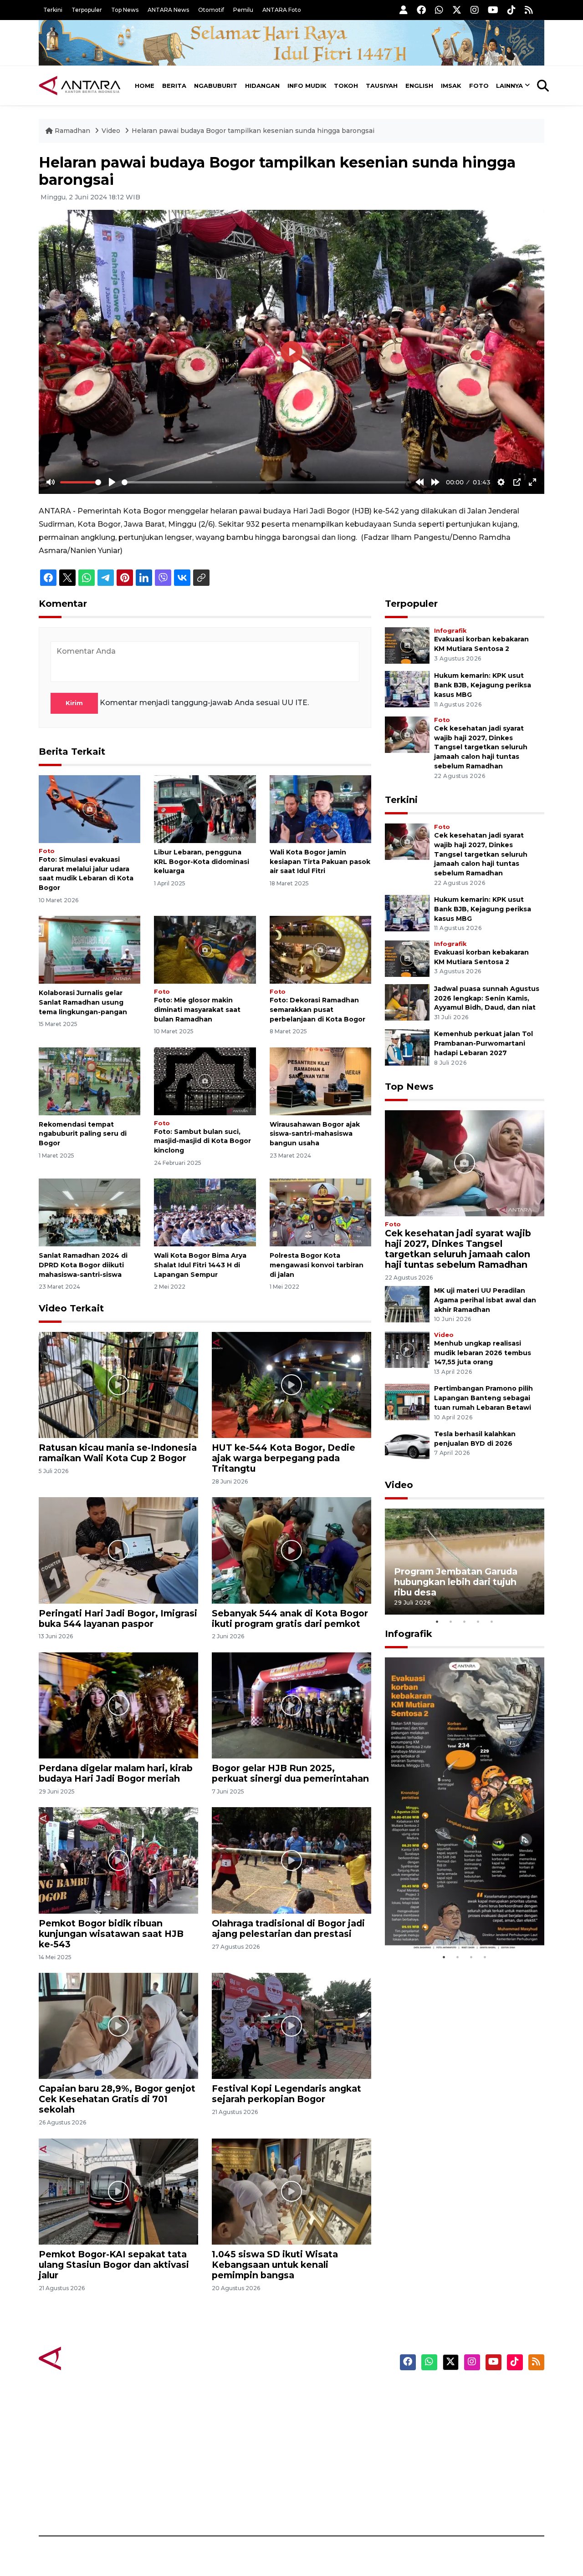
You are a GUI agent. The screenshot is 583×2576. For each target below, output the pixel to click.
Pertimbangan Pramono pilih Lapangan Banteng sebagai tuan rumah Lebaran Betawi (483, 1398)
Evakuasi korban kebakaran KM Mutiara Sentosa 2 (457, 1923)
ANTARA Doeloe (327, 2456)
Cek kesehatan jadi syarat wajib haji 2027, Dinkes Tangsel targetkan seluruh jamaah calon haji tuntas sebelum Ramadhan (481, 747)
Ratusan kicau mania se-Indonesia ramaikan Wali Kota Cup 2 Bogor (118, 1453)
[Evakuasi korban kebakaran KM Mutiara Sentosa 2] (407, 645)
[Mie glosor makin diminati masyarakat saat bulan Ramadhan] (205, 949)
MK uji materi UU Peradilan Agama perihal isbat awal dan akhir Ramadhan (485, 1300)
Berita (174, 86)
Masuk (439, 2408)
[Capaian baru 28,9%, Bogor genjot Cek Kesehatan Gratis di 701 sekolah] (118, 2025)
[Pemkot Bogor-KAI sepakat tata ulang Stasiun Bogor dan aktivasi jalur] (118, 2191)
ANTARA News (168, 10)
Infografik (450, 631)
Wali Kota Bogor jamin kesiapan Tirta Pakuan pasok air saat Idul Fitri (320, 862)
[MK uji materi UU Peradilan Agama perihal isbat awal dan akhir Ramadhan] (407, 1304)
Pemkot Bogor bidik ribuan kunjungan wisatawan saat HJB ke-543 (111, 1934)
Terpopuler (87, 10)
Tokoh (346, 86)
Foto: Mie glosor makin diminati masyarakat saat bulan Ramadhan (197, 1010)
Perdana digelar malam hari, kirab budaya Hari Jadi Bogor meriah (116, 1773)
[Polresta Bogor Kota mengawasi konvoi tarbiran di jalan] (320, 1212)
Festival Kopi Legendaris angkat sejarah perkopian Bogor (286, 2094)
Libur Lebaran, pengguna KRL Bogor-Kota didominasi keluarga (202, 862)
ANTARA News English (467, 2393)
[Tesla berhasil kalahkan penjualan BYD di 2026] (407, 1447)
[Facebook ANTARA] (421, 10)
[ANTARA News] (80, 86)
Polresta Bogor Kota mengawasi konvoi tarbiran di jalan (317, 1265)
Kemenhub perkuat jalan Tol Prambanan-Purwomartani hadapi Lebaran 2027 (483, 1043)
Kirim (74, 703)
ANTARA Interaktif (330, 2424)
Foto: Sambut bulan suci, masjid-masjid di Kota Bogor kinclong (202, 1141)
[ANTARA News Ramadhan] (89, 2358)
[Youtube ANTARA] (493, 10)
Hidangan (262, 86)
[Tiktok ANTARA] (511, 10)
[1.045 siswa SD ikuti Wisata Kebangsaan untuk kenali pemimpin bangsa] (291, 2191)
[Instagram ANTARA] (475, 10)
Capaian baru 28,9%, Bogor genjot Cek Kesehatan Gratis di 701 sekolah (117, 2099)
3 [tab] (465, 1621)
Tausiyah (382, 86)
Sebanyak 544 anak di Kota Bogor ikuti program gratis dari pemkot (290, 1618)
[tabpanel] (465, 1562)
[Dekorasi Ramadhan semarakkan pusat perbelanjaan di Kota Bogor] (320, 949)
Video (111, 131)
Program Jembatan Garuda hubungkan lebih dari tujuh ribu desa (456, 1582)
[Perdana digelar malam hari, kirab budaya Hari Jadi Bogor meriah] (118, 1705)
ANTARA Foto (282, 10)
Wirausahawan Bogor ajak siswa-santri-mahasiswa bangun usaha (315, 1134)
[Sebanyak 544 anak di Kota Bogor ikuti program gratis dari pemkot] (291, 1550)
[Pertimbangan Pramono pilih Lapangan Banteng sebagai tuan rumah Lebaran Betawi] (407, 1402)
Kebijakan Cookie (458, 2456)
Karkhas (312, 2393)
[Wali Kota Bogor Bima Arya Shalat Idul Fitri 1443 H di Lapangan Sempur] (205, 1212)
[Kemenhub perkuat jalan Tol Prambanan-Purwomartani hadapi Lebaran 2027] (407, 1047)
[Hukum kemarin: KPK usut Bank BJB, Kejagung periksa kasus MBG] (407, 689)
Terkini (53, 10)
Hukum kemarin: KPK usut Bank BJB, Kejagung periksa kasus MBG (483, 685)
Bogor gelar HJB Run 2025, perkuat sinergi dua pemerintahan (290, 1773)
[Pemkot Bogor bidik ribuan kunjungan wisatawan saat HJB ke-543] (118, 1860)
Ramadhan (72, 131)
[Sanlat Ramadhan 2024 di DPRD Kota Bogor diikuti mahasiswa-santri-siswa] (89, 1212)
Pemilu (243, 10)
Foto (479, 86)
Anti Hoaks (317, 2408)
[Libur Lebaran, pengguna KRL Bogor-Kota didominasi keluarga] (205, 809)
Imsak (451, 86)
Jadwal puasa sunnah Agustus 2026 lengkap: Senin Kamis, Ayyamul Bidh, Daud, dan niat (487, 998)
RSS (435, 2504)
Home (145, 86)
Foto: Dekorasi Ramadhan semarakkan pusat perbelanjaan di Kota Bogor (317, 1010)
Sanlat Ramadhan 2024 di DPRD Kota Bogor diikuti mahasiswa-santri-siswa (83, 1265)
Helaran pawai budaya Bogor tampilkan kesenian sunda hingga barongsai (253, 131)
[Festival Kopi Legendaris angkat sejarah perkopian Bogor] (291, 2025)
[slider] (81, 482)
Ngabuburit (216, 86)
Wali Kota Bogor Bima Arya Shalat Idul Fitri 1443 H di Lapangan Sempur (200, 1265)
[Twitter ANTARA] (457, 10)
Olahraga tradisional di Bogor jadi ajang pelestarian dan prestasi (288, 1928)
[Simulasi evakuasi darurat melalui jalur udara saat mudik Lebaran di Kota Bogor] (89, 809)
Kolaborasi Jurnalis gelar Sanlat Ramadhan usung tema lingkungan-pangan (83, 1002)
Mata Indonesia (325, 2440)
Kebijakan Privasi (457, 2440)
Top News (125, 10)
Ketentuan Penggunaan (470, 2424)
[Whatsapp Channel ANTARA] (439, 10)
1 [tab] (437, 1621)
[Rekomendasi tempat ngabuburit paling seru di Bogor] (89, 1080)
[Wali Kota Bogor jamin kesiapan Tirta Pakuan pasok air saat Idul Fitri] (320, 809)
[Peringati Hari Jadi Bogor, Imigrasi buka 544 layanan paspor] (118, 1550)
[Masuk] (404, 10)
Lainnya (509, 86)
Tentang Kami (453, 2472)
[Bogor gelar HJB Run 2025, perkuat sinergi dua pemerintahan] (291, 1705)
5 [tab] (492, 1621)
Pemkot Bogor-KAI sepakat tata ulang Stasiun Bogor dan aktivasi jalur (114, 2265)
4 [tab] (478, 1621)
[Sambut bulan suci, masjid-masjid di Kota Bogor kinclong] (205, 1080)
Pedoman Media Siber (466, 2488)
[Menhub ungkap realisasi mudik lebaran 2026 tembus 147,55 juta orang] (407, 1349)
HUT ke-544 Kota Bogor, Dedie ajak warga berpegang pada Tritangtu (284, 1458)
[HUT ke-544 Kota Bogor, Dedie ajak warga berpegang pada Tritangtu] (291, 1385)
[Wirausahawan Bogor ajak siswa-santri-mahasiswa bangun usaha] (320, 1080)
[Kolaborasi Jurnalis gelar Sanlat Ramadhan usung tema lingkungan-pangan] (89, 949)
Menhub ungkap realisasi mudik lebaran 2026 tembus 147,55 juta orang (483, 1353)
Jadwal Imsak (191, 2504)
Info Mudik (307, 86)
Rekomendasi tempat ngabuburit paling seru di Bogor (83, 1134)
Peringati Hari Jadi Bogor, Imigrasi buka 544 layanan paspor (118, 1618)
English (419, 86)
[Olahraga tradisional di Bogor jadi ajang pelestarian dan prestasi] (291, 1860)
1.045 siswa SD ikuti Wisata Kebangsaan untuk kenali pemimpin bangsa (275, 2265)
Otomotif (211, 10)
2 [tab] (451, 1621)
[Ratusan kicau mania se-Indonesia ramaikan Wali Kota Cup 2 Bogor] (118, 1385)
